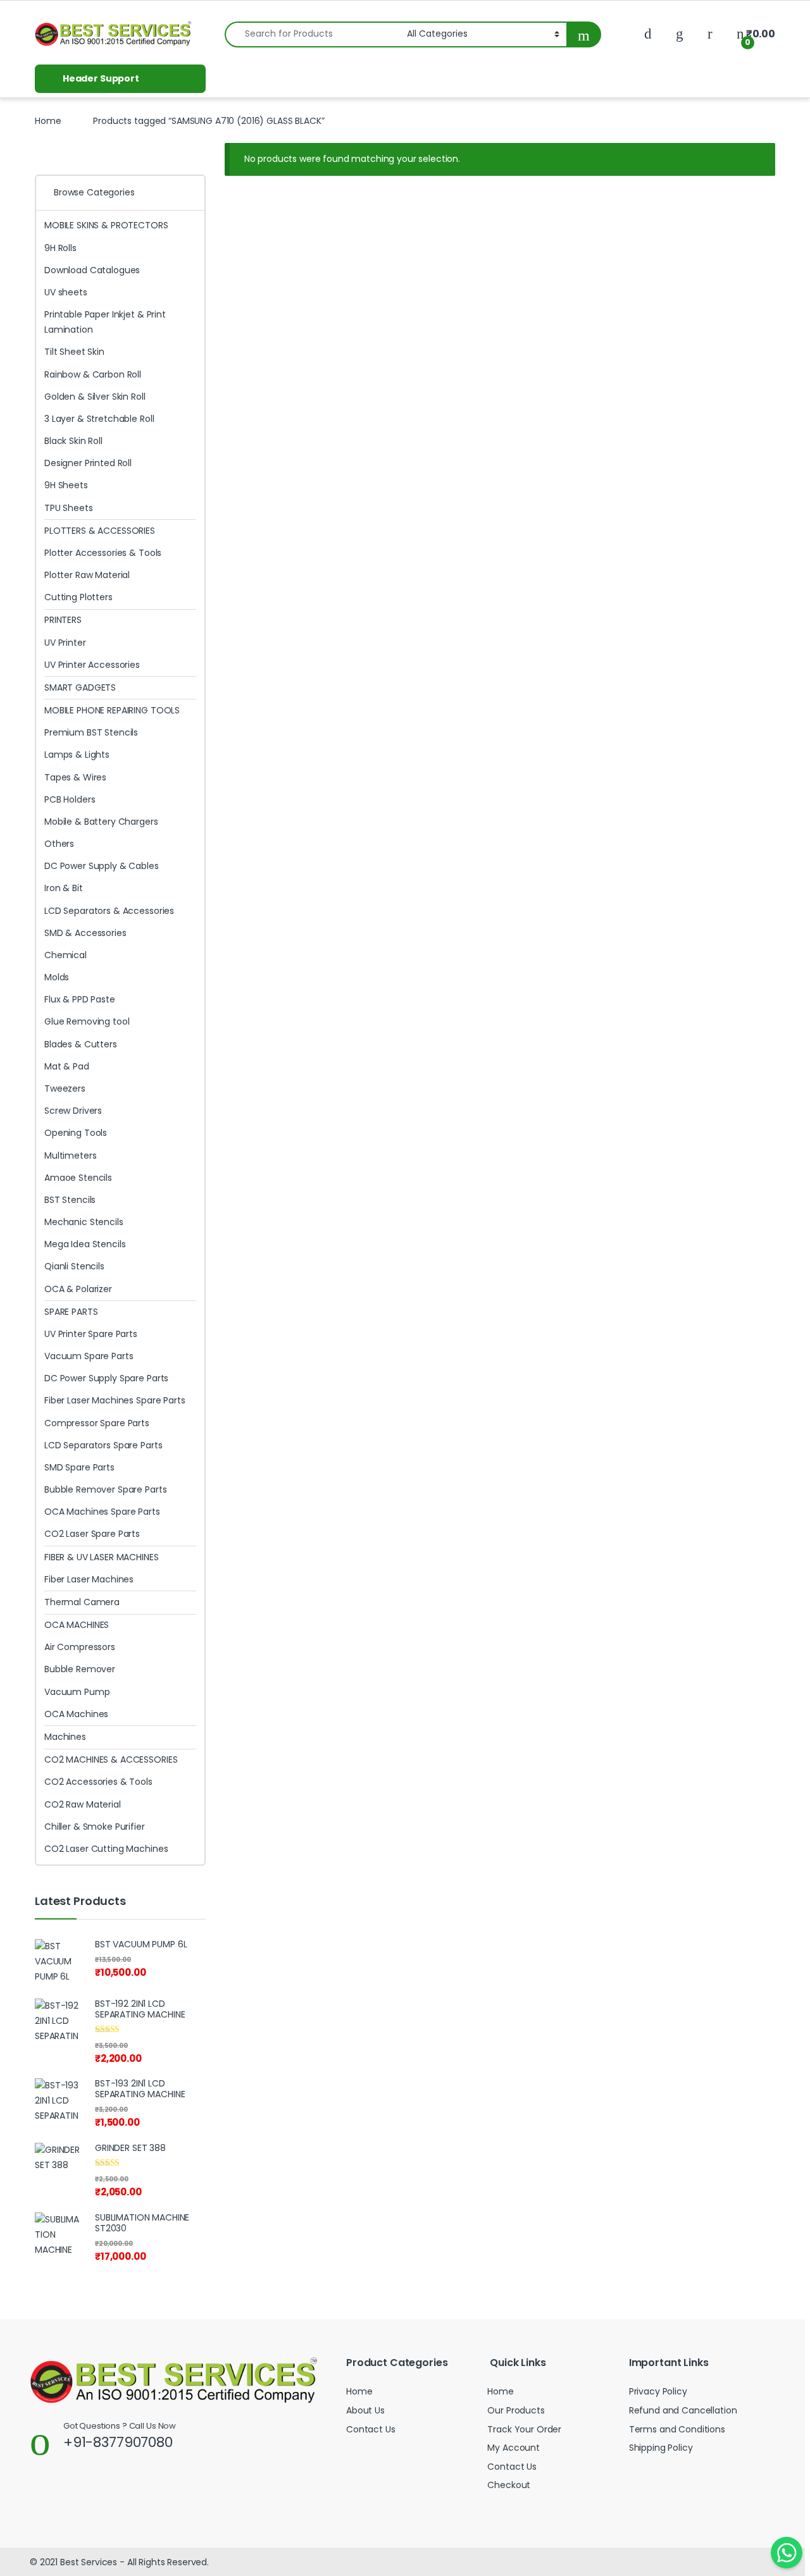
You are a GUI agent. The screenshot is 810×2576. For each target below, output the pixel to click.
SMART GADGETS (80, 687)
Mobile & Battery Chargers (101, 822)
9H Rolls (60, 248)
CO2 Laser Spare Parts (92, 1534)
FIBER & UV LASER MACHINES (102, 1557)
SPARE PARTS (71, 1312)
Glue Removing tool (87, 1021)
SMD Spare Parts (79, 1467)
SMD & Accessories (85, 933)
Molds (57, 977)
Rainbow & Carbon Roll (93, 374)
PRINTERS (63, 620)
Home (48, 121)
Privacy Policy (658, 2391)
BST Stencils (70, 1200)
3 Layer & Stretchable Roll (99, 419)
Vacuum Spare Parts (89, 1356)
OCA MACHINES (77, 1625)
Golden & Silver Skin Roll (95, 397)
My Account (514, 2448)
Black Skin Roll (73, 441)
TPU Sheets (69, 508)
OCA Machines (76, 1714)
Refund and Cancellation (683, 2410)
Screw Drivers (73, 1111)
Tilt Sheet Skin (74, 352)
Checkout (509, 2485)
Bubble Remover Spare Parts (105, 1489)
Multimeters (70, 1156)
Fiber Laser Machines (89, 1579)
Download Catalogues (92, 270)
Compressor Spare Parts (97, 1423)
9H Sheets (66, 485)
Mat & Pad (67, 1066)
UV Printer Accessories (92, 665)
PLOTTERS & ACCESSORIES (100, 531)
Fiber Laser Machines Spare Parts (115, 1400)
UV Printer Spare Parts (91, 1334)
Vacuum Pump (77, 1692)
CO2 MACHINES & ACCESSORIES (111, 1759)
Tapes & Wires (75, 777)
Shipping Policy (661, 2448)
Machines (65, 1737)
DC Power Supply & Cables (102, 866)
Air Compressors (80, 1647)
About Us (365, 2410)
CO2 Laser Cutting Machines (106, 1849)
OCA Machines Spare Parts (102, 1512)
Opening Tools (76, 1133)
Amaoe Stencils (78, 1178)
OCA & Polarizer (78, 1289)
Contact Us (371, 2429)
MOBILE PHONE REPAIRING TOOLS (112, 710)
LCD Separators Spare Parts (103, 1445)
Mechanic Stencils (84, 1222)
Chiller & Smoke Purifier (95, 1827)
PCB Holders (70, 799)
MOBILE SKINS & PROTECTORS (106, 225)
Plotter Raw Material (87, 575)
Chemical (65, 955)
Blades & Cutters (81, 1044)
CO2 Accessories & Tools (98, 1782)
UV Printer (65, 643)
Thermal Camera (82, 1602)
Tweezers (65, 1088)
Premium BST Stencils (91, 732)
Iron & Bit (64, 888)
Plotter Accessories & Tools (103, 553)
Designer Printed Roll (88, 463)
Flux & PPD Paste (80, 999)
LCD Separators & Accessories (109, 911)
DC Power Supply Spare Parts (106, 1378)
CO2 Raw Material (83, 1804)
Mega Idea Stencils (85, 1244)
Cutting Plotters (78, 597)
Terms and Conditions (677, 2429)
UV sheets (66, 292)
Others (59, 844)
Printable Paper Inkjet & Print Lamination (105, 322)
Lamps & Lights (77, 755)
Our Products (516, 2410)
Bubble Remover (80, 1669)
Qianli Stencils (74, 1266)
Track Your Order (524, 2429)
